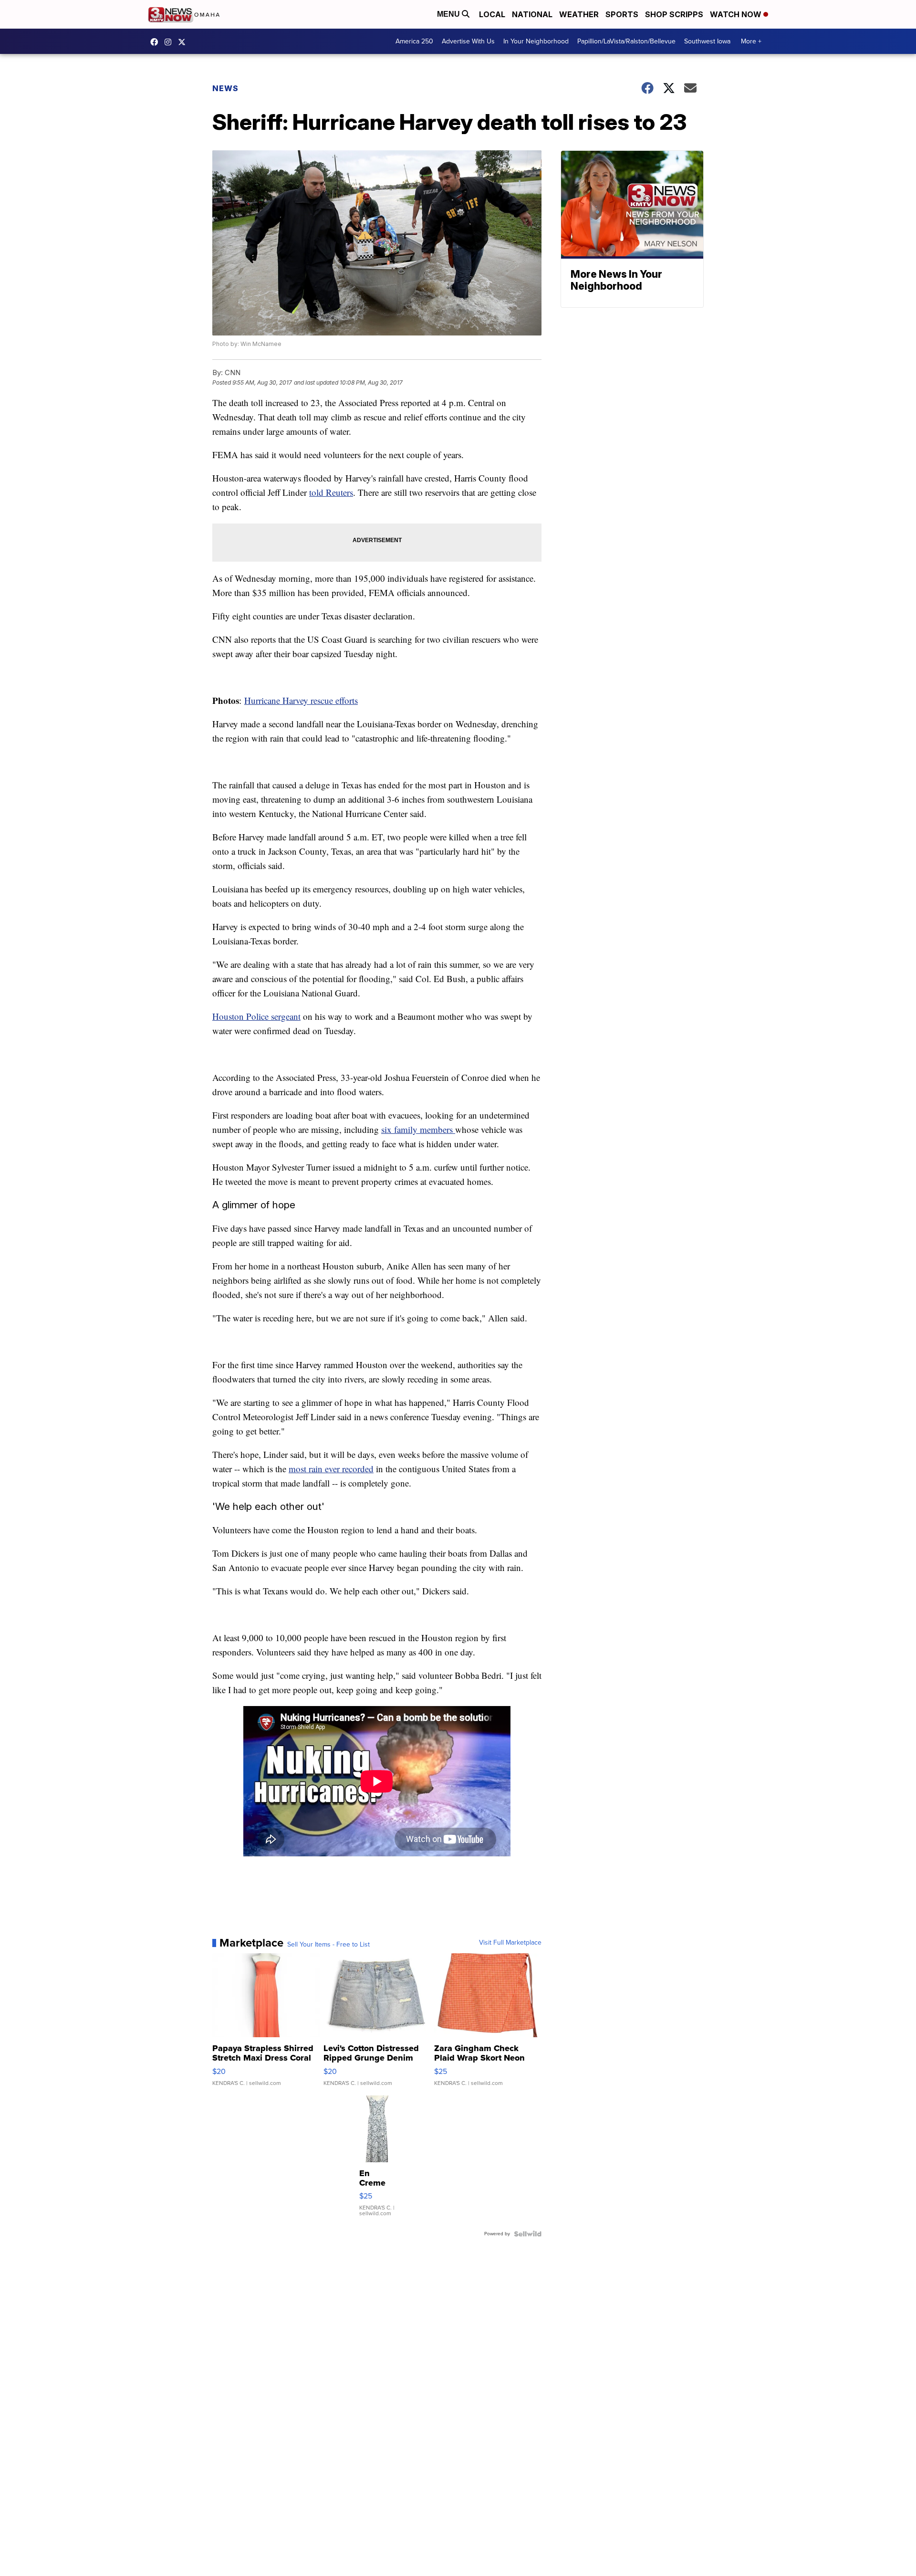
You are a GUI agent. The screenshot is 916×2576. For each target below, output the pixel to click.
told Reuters (331, 492)
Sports (622, 14)
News (225, 88)
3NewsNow (156, 42)
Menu (449, 14)
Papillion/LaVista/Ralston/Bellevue (626, 41)
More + (751, 41)
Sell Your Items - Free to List (328, 1945)
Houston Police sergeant (256, 1016)
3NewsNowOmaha (184, 42)
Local (492, 14)
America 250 (414, 41)
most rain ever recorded (331, 1469)
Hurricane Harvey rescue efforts (301, 700)
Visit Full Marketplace (510, 1943)
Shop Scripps (674, 14)
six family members (418, 1129)
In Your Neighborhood (536, 41)
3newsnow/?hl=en (170, 42)
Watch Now (737, 14)
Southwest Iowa (707, 41)
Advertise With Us (468, 41)
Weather (579, 14)
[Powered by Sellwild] (528, 2234)
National (532, 14)
